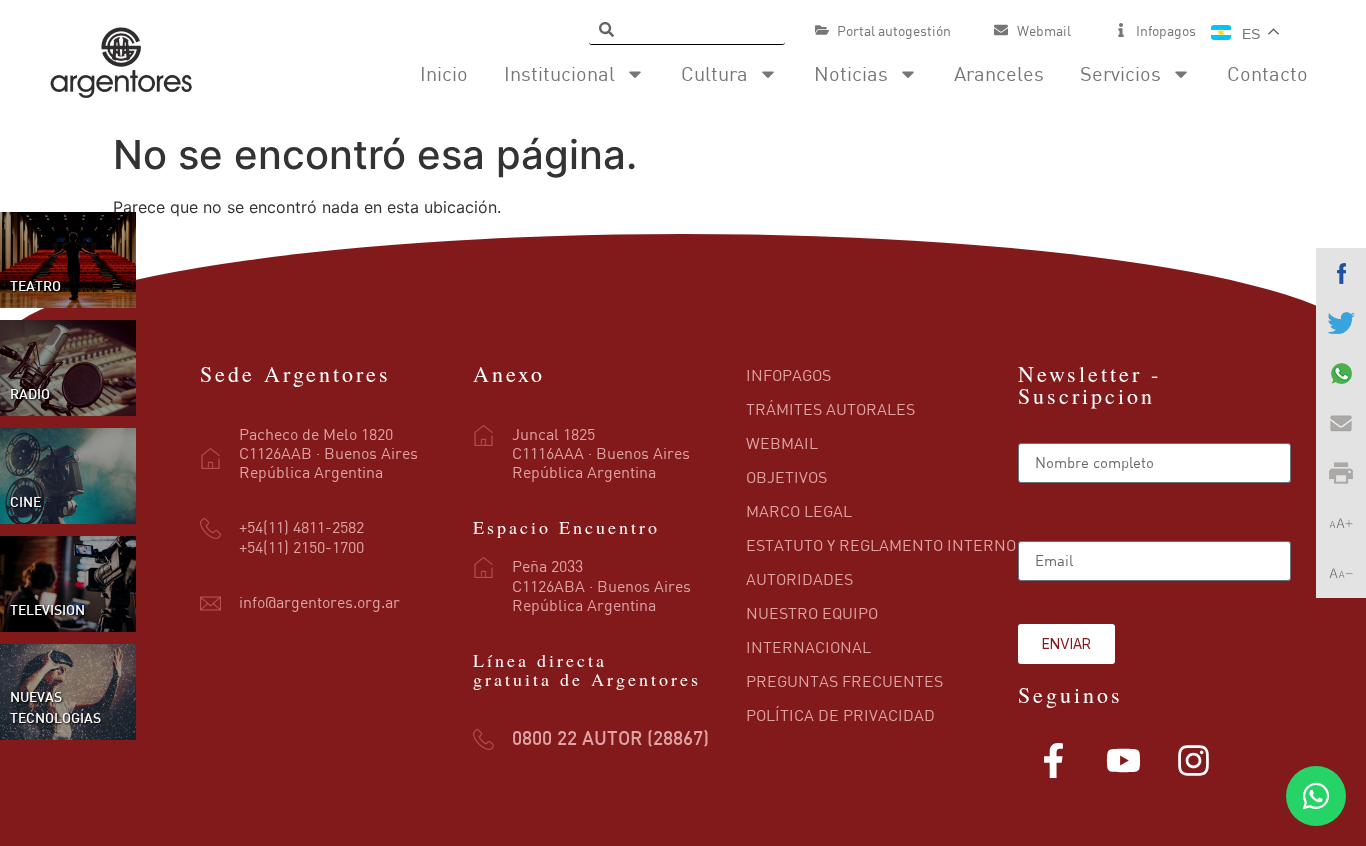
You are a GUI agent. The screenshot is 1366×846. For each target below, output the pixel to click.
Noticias (851, 73)
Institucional (559, 73)
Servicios (1120, 73)
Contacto (1267, 73)
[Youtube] (1123, 761)
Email (1038, 533)
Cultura (714, 73)
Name (1039, 435)
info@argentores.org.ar (319, 602)
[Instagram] (1193, 761)
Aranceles (999, 73)
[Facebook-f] (1053, 761)
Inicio (444, 73)
